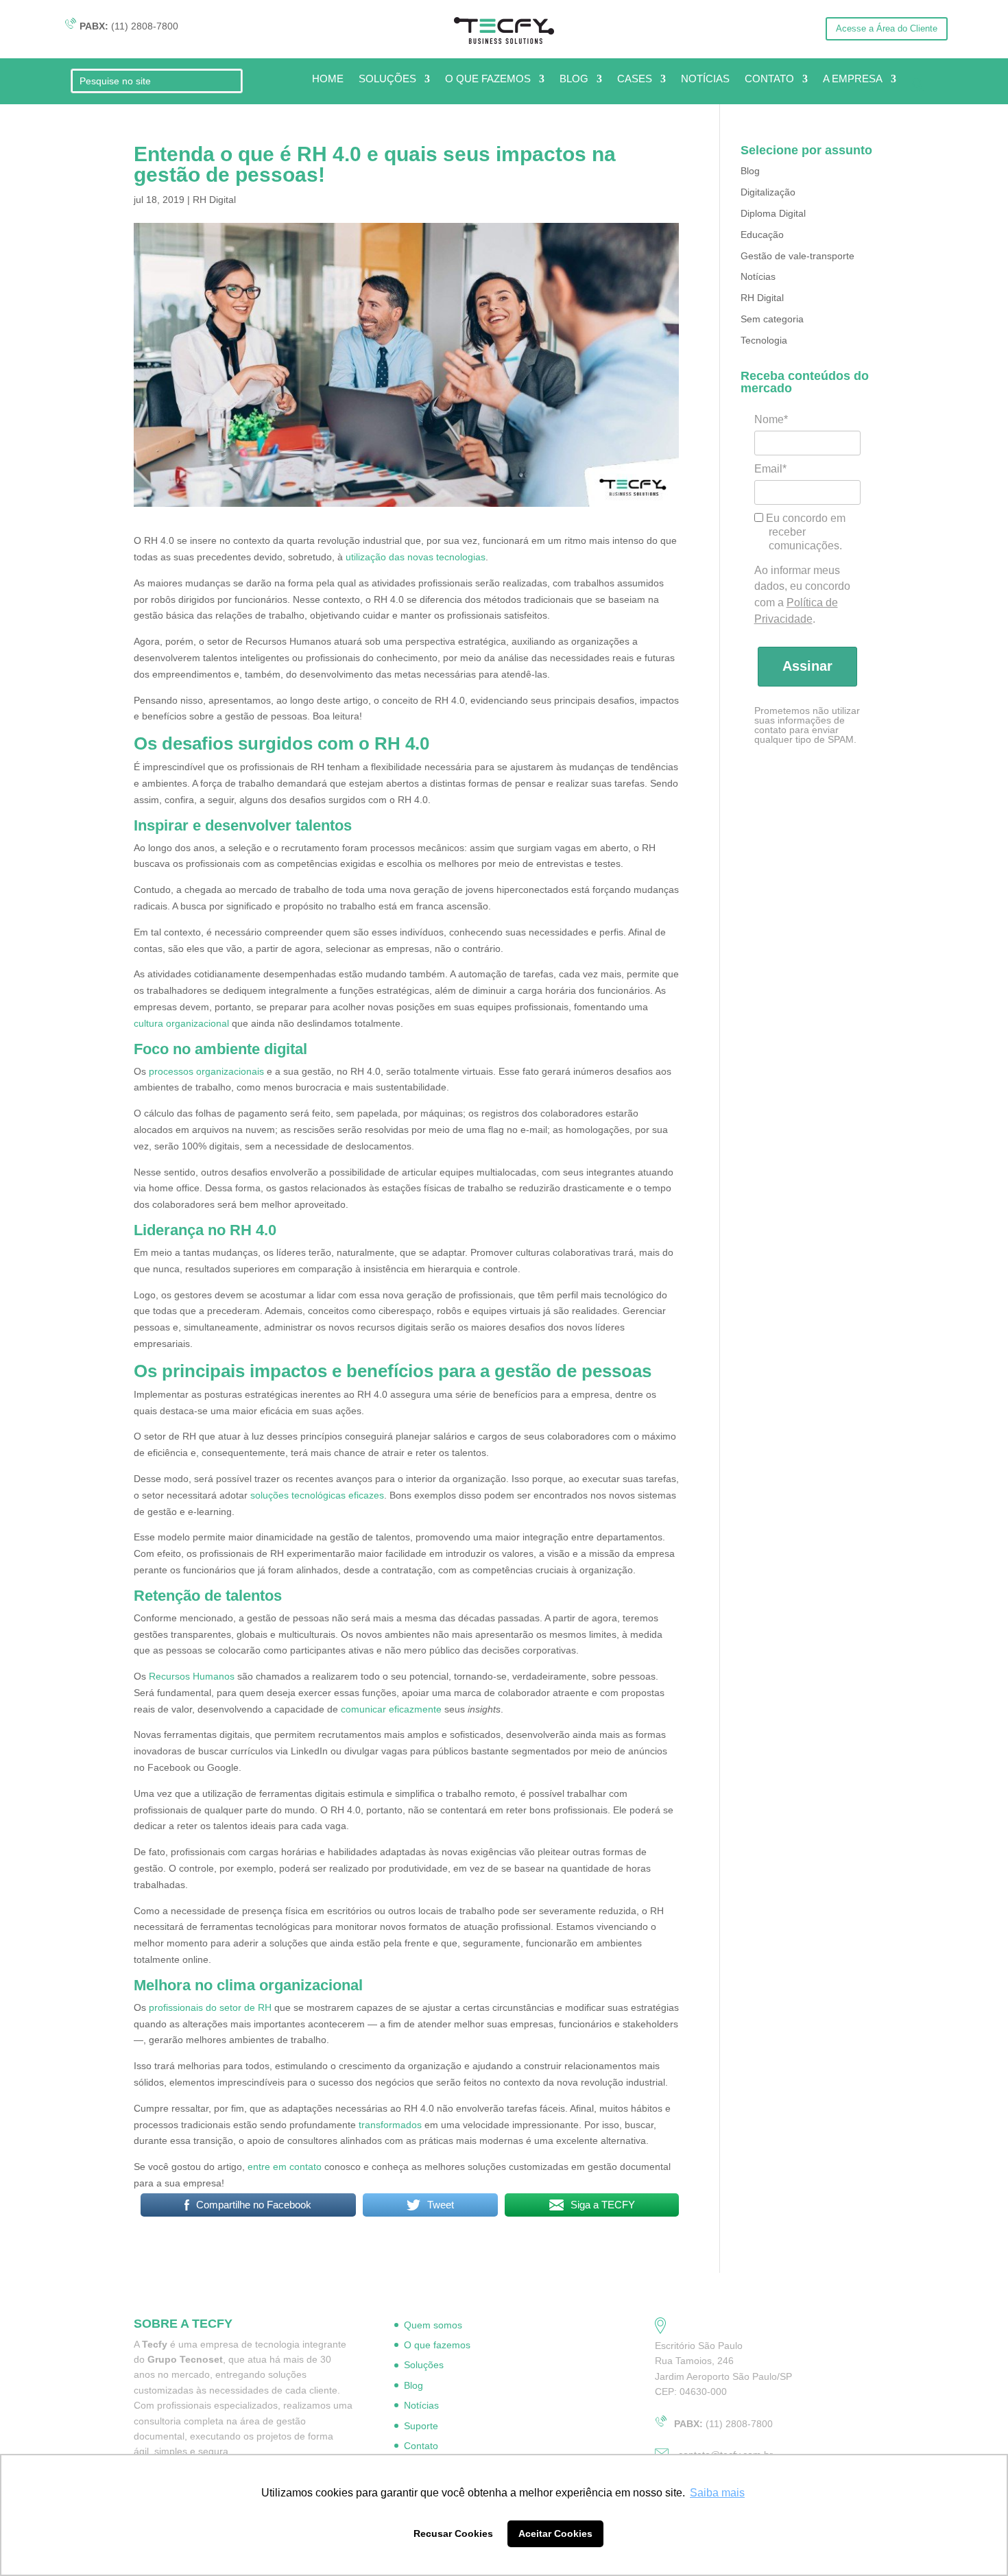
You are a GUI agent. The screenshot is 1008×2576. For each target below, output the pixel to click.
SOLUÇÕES (387, 79)
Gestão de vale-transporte (797, 256)
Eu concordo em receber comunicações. (804, 532)
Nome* (771, 419)
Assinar (807, 666)
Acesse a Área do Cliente (887, 28)
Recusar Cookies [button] (453, 2533)
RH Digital (214, 200)
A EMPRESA (853, 79)
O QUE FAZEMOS (488, 79)
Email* (770, 469)
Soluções (424, 2365)
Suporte (421, 2426)
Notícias (758, 276)
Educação (762, 235)
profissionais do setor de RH (210, 2007)
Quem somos (433, 2325)
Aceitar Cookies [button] (555, 2533)
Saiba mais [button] (717, 2493)
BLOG (574, 79)
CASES (635, 79)
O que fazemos (437, 2345)
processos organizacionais (206, 1071)
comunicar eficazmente (391, 1709)
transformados (390, 2125)
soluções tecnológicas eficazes (317, 1495)
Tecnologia (764, 340)
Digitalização (768, 192)
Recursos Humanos (192, 1676)
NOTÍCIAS (705, 79)
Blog (750, 171)
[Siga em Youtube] (682, 28)
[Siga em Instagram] (654, 28)
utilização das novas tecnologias (416, 557)
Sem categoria (772, 319)
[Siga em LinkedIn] (736, 28)
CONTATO (769, 79)
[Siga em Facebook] (709, 28)
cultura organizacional (181, 1023)
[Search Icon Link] (918, 87)
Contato (421, 2446)
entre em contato (285, 2167)
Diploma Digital (773, 213)
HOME (328, 79)
